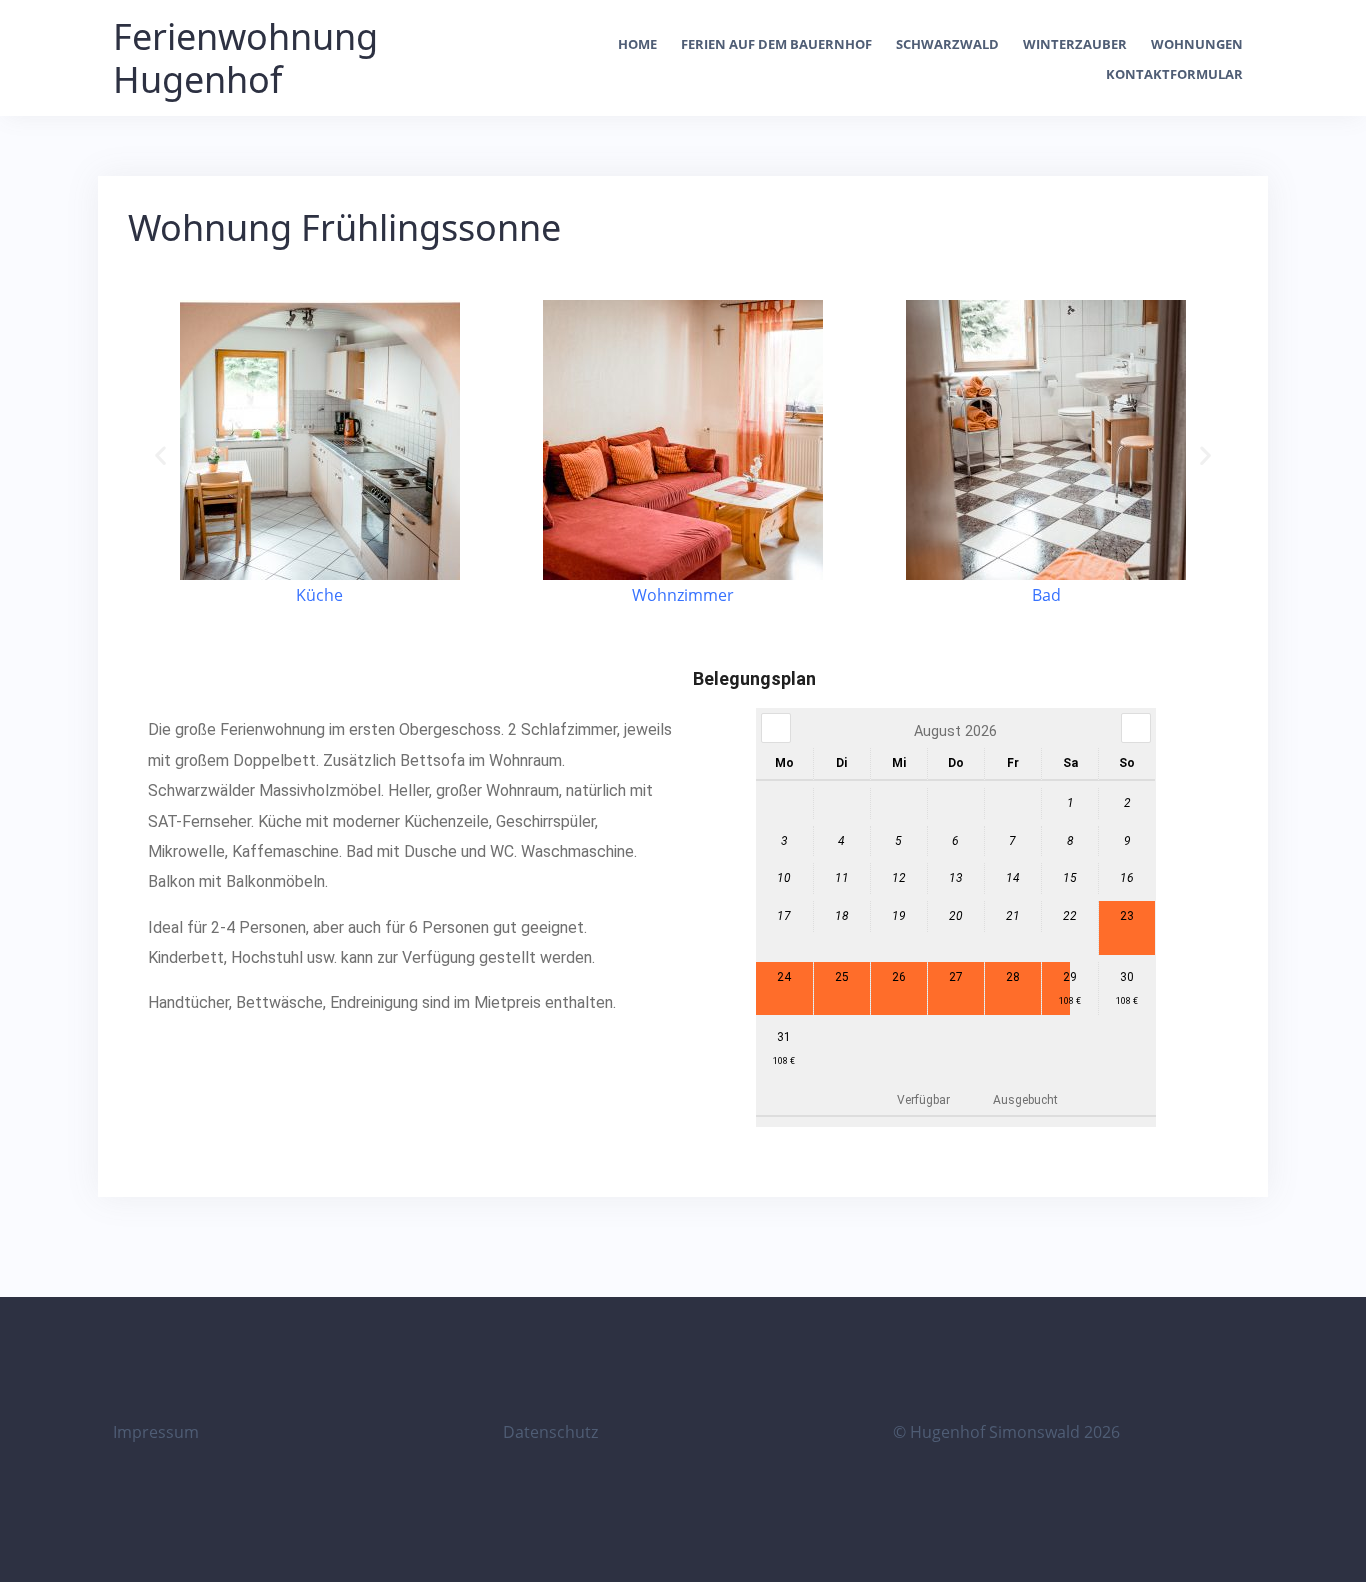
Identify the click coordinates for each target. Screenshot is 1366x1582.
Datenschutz (550, 1432)
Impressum (156, 1432)
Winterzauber (1075, 44)
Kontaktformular (1174, 74)
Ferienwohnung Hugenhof (245, 58)
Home (637, 44)
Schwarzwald (947, 44)
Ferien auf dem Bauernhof (776, 44)
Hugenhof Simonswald (995, 1432)
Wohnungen (1197, 44)
